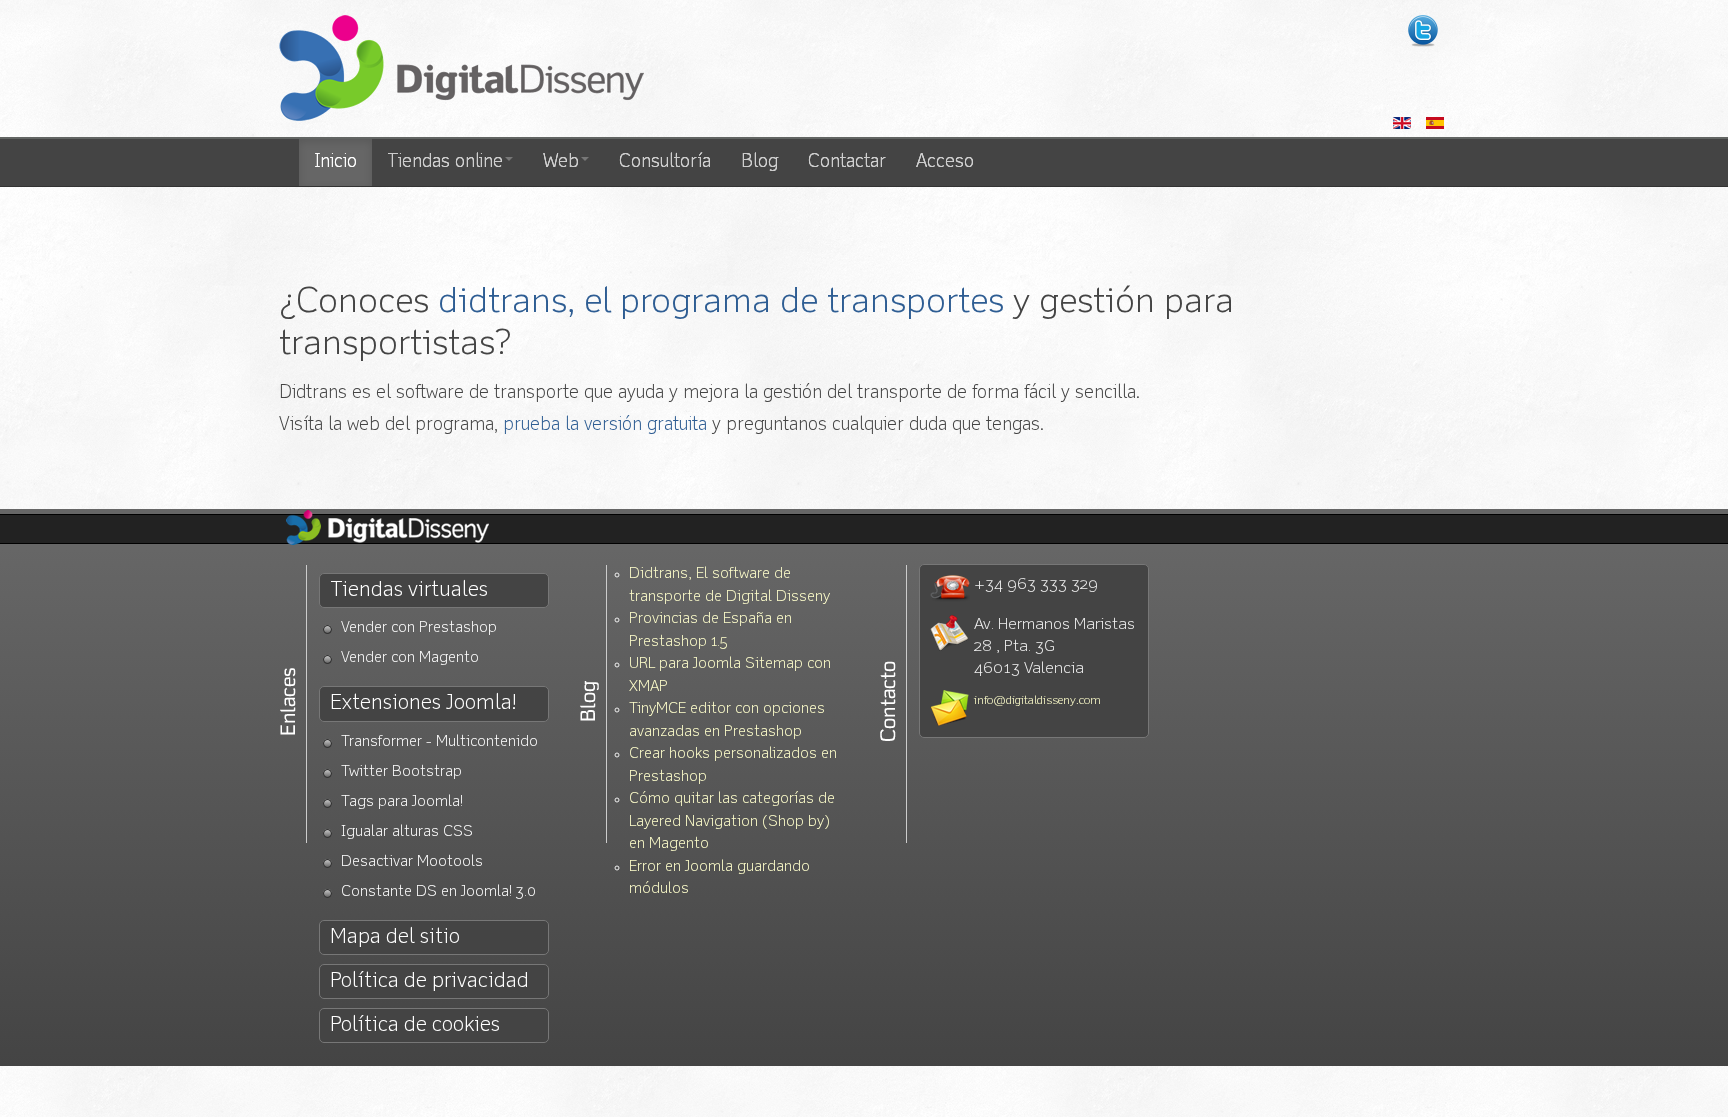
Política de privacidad (429, 981)
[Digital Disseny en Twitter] (1423, 31)
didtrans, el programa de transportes (721, 302)
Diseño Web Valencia (404, 529)
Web (561, 162)
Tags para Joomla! (402, 802)
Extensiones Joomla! (423, 703)
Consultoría (665, 162)
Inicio (335, 162)
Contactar (847, 162)
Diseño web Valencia (461, 70)
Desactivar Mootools (412, 862)
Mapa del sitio (395, 937)
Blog (759, 162)
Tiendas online (445, 162)
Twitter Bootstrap (401, 772)
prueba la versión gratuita (605, 425)
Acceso (945, 162)
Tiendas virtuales (409, 590)
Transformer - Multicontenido (439, 742)
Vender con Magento (410, 658)
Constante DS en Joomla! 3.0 (438, 892)
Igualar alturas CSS (407, 832)
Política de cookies (415, 1025)
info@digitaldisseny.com (1037, 701)
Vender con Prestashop (419, 628)
